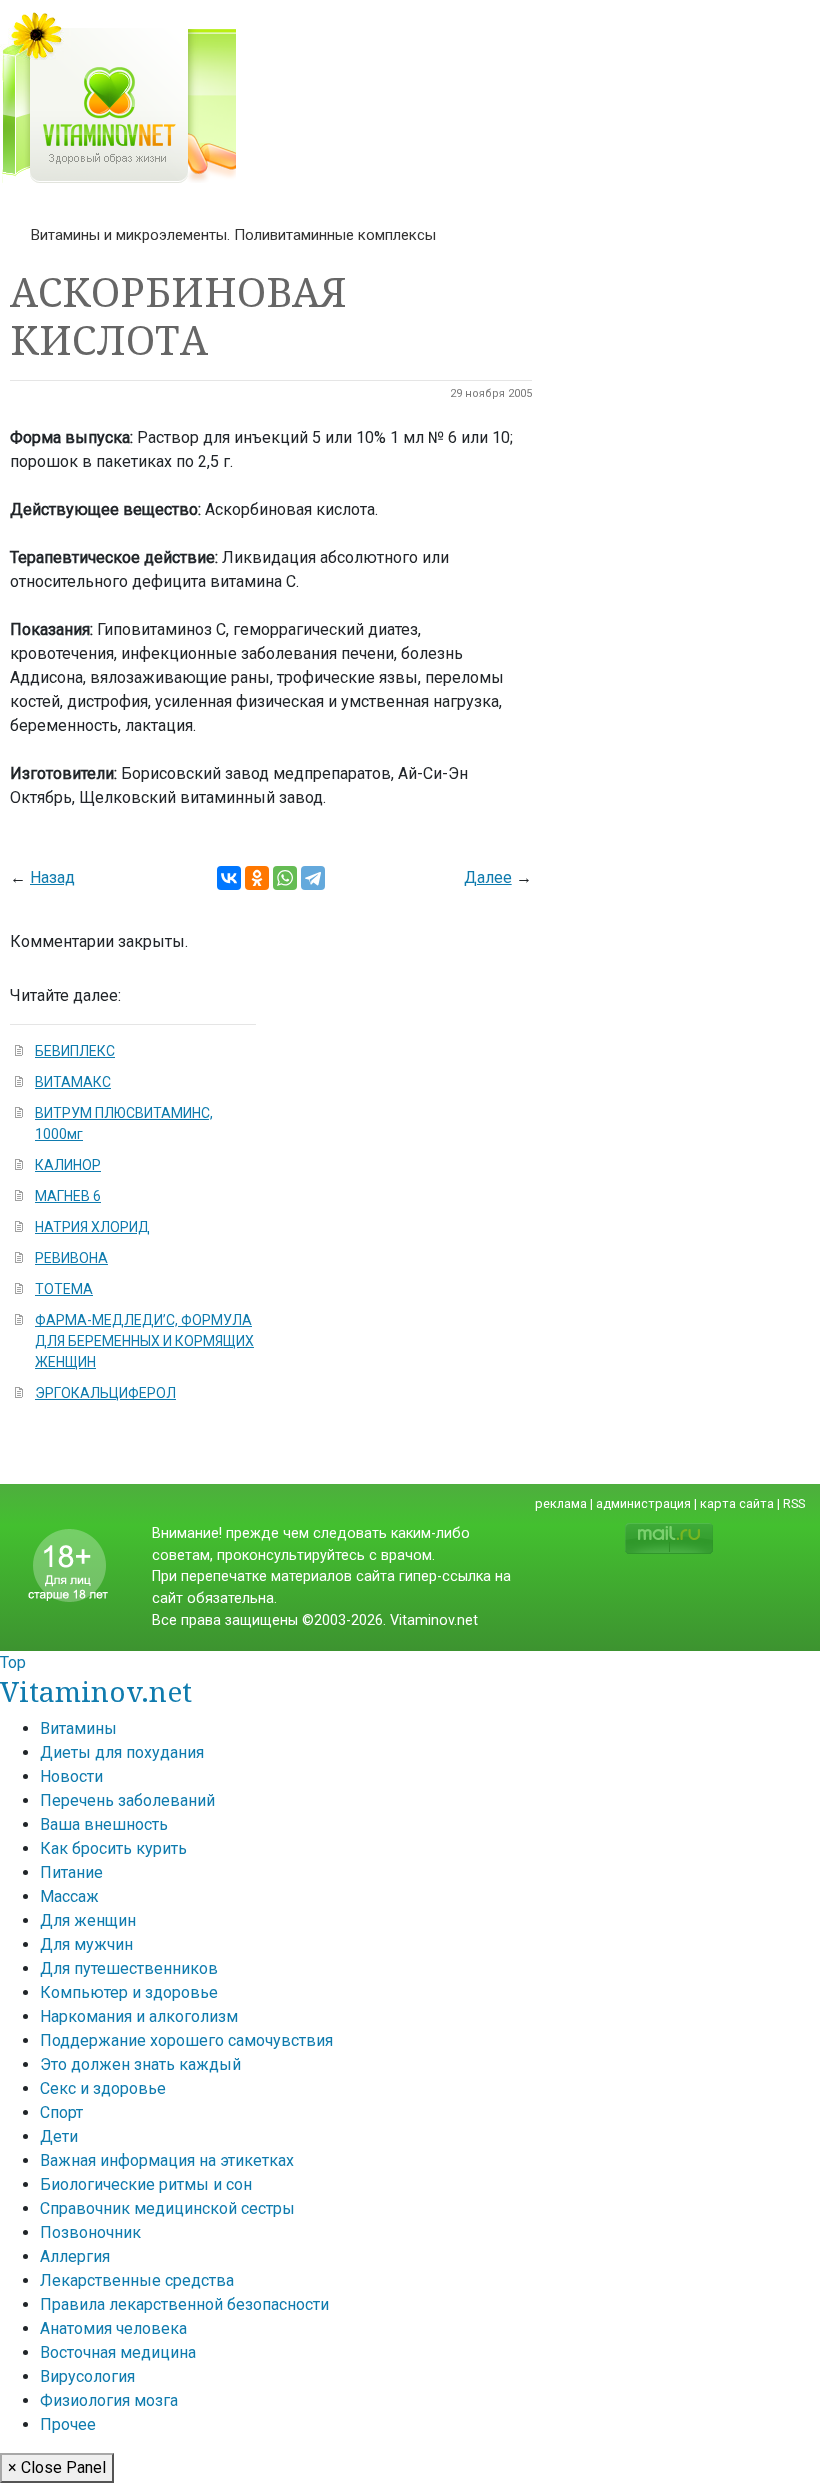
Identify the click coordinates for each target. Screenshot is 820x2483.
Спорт (61, 2112)
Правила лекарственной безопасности (184, 2304)
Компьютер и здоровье (129, 1992)
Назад (52, 877)
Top (13, 1662)
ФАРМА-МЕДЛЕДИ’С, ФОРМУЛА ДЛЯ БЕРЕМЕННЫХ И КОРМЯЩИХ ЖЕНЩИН (144, 1341)
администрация (643, 1503)
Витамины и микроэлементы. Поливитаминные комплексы (233, 235)
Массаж (69, 1896)
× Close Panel (57, 2467)
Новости (71, 1776)
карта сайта (737, 1503)
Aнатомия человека (113, 2328)
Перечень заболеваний (127, 1800)
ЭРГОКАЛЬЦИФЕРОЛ (105, 1393)
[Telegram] (313, 878)
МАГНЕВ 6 (68, 1196)
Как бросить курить (113, 1848)
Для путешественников (129, 1968)
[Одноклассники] (257, 878)
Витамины (78, 1728)
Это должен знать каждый (140, 2064)
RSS (794, 1503)
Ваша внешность (104, 1824)
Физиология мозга (109, 2400)
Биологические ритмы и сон (146, 2184)
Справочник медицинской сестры (167, 2208)
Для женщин (88, 1920)
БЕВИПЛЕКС (75, 1051)
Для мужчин (86, 1944)
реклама (561, 1503)
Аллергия (75, 2256)
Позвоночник (90, 2232)
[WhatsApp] (285, 878)
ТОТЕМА (64, 1289)
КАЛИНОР (68, 1165)
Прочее (68, 2424)
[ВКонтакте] (229, 878)
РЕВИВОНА (71, 1258)
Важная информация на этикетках (167, 2160)
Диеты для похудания (122, 1752)
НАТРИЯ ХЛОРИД (92, 1227)
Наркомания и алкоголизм (139, 2016)
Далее (488, 877)
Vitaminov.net (96, 1691)
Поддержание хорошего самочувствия (186, 2040)
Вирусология (87, 2376)
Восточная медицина (118, 2352)
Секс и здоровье (103, 2088)
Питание (71, 1872)
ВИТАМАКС (73, 1082)
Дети (59, 2136)
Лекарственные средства (137, 2280)
